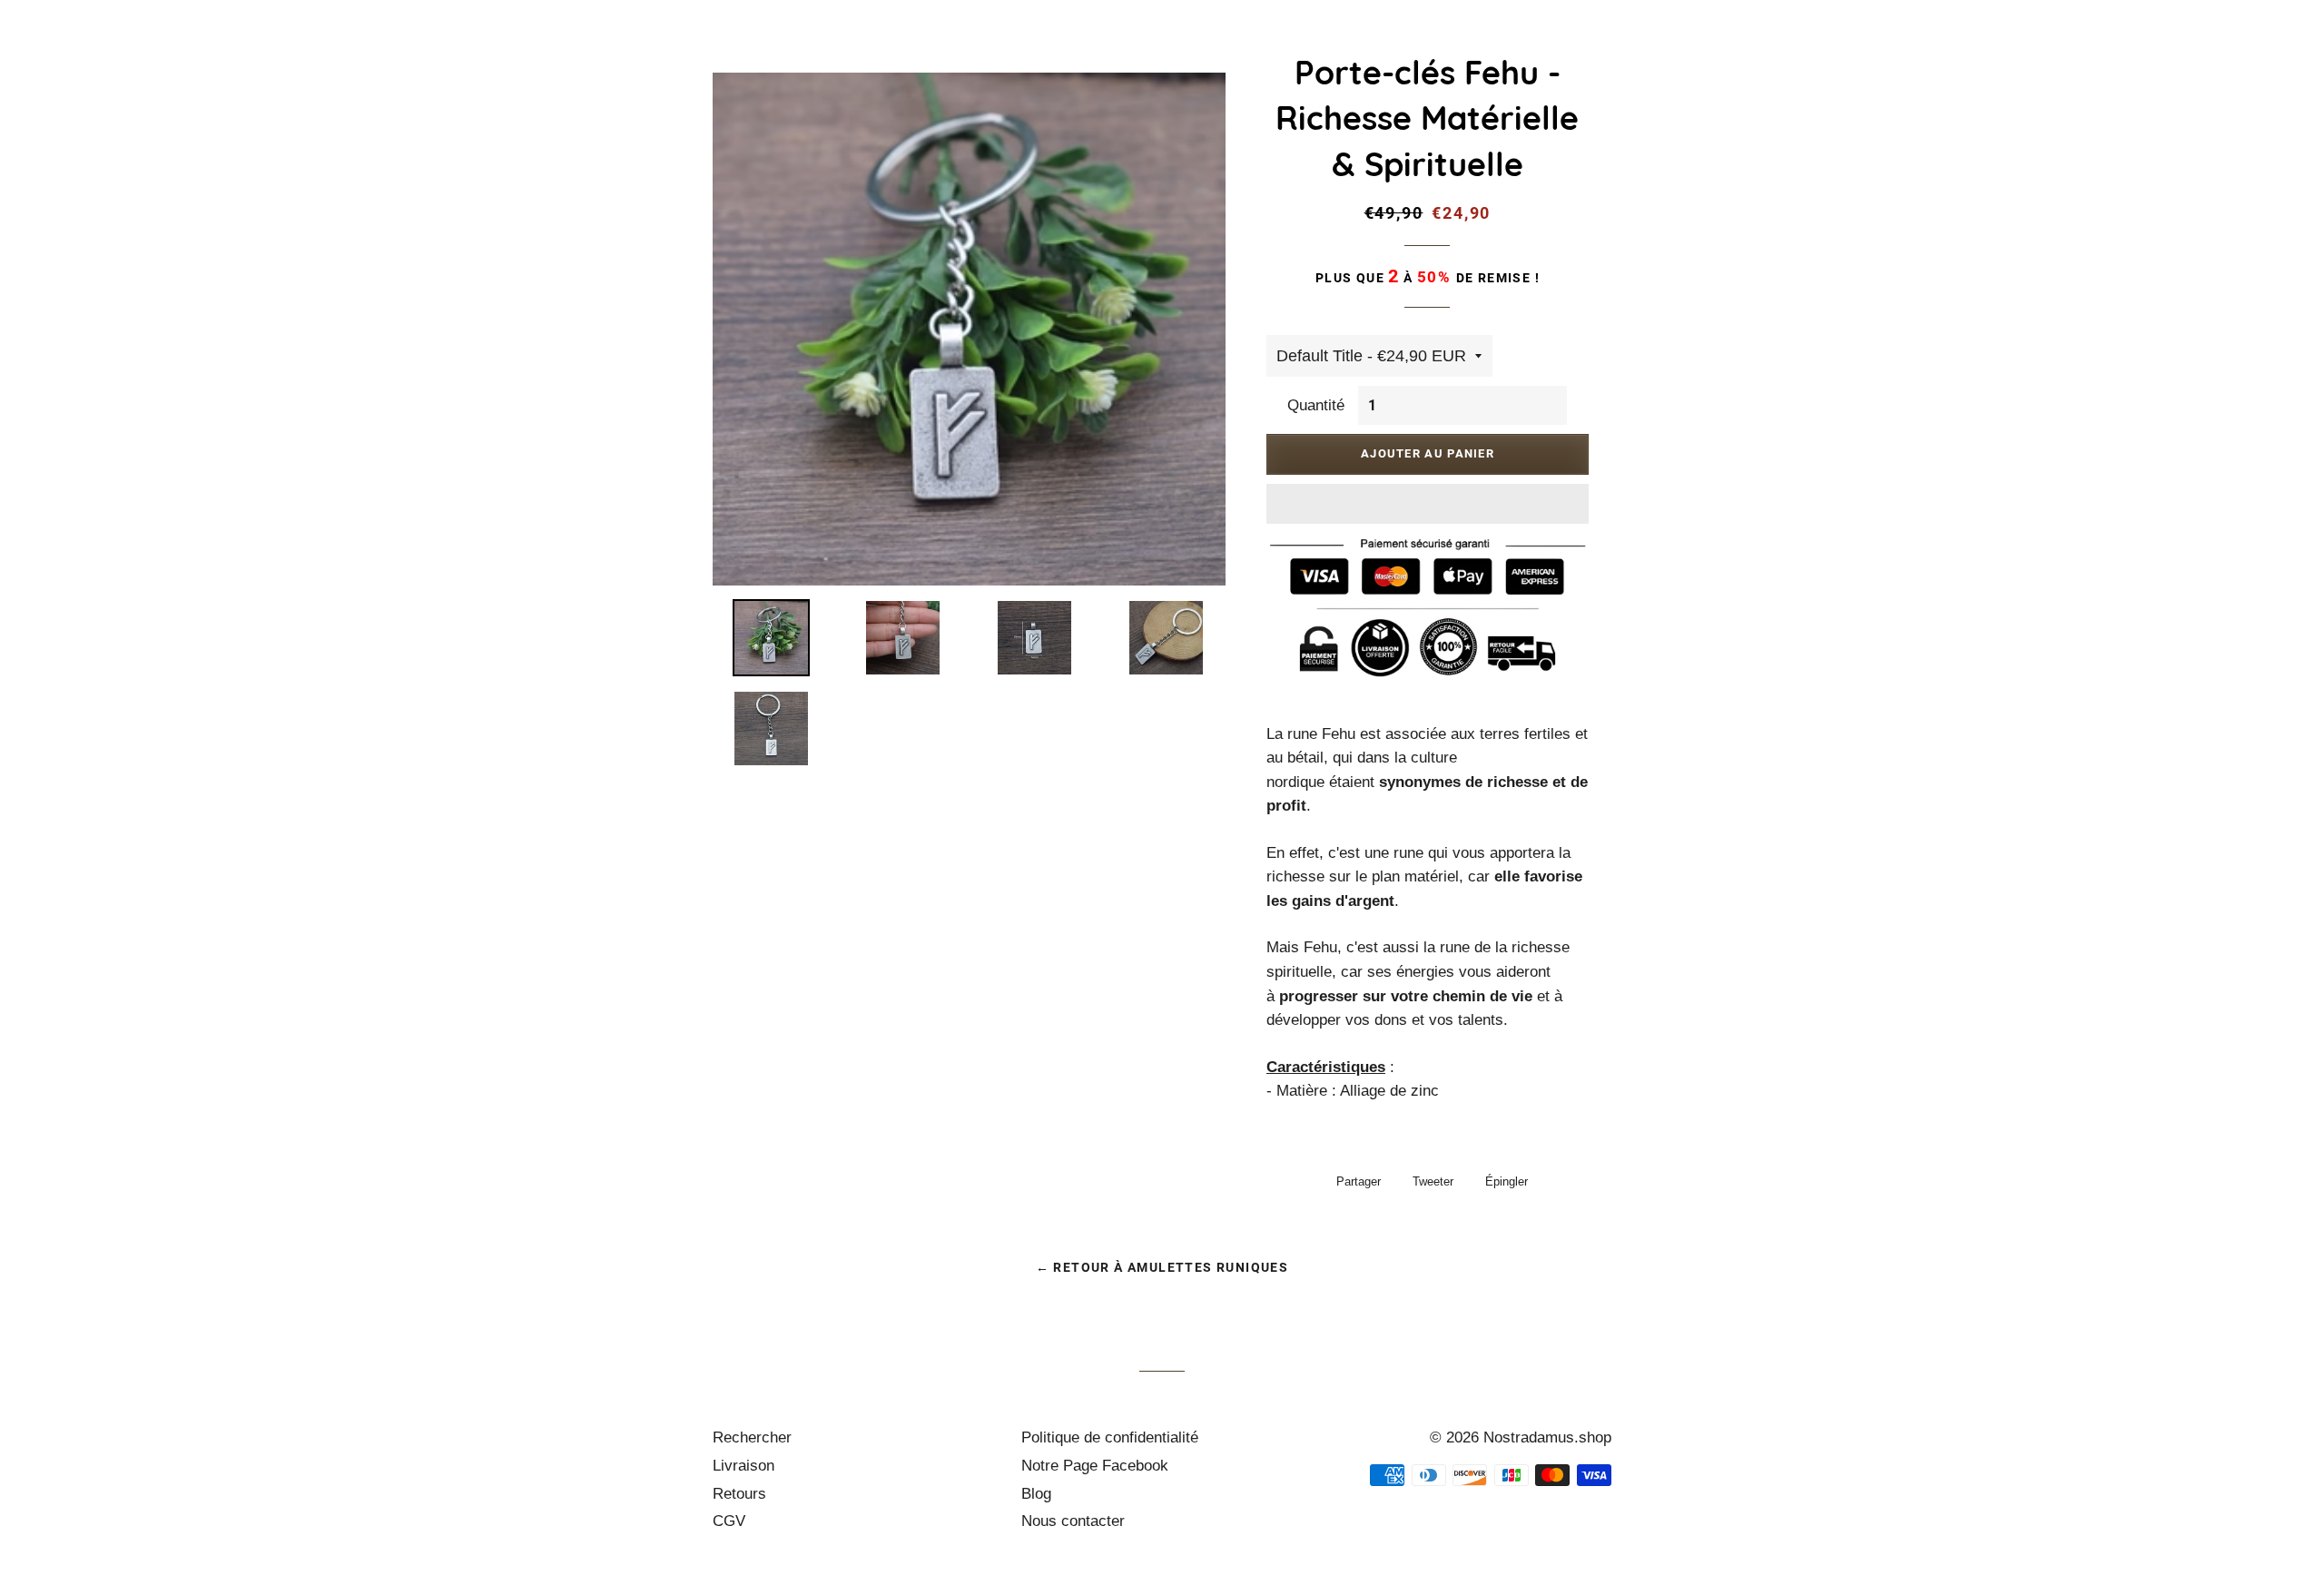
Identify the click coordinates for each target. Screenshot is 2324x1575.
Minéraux (1775, 74)
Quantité (1316, 405)
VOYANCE (2125, 74)
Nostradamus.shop (1547, 1437)
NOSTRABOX (2016, 74)
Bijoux (1164, 74)
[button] (1428, 504)
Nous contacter (1073, 1521)
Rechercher (752, 1437)
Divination (1659, 74)
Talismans (1892, 74)
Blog (1036, 1494)
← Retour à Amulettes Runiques (1162, 1267)
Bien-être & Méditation (1319, 74)
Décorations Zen (1513, 74)
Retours (739, 1494)
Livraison (743, 1466)
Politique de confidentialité (1110, 1437)
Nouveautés (1059, 74)
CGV (729, 1521)
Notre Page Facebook (1095, 1466)
